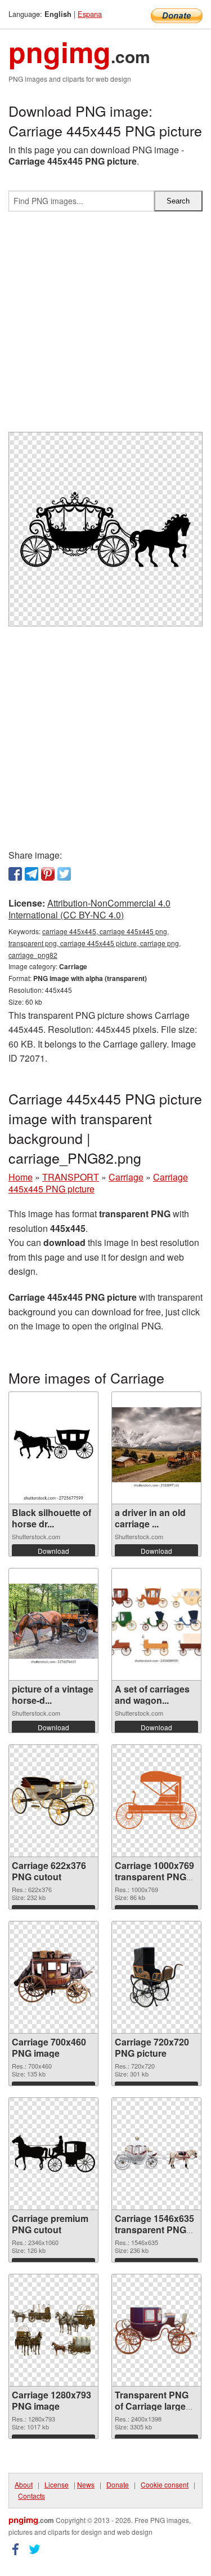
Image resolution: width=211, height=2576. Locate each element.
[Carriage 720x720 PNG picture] (156, 1977)
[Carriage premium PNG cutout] (53, 2153)
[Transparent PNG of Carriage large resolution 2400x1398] (156, 2330)
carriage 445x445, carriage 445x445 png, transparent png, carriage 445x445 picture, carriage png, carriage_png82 (95, 943)
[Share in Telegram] (32, 874)
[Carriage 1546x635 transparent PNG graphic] (156, 2153)
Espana (90, 14)
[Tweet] (64, 874)
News (86, 2484)
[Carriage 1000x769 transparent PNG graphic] (156, 1800)
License (57, 2484)
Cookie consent (165, 2484)
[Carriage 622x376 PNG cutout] (53, 1800)
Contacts (32, 2496)
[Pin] (48, 874)
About (24, 2484)
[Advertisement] (105, 326)
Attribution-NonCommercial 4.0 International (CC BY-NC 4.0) (89, 909)
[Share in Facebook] (15, 874)
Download (53, 1551)
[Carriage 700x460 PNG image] (53, 1977)
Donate (118, 2484)
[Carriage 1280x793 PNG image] (53, 2330)
